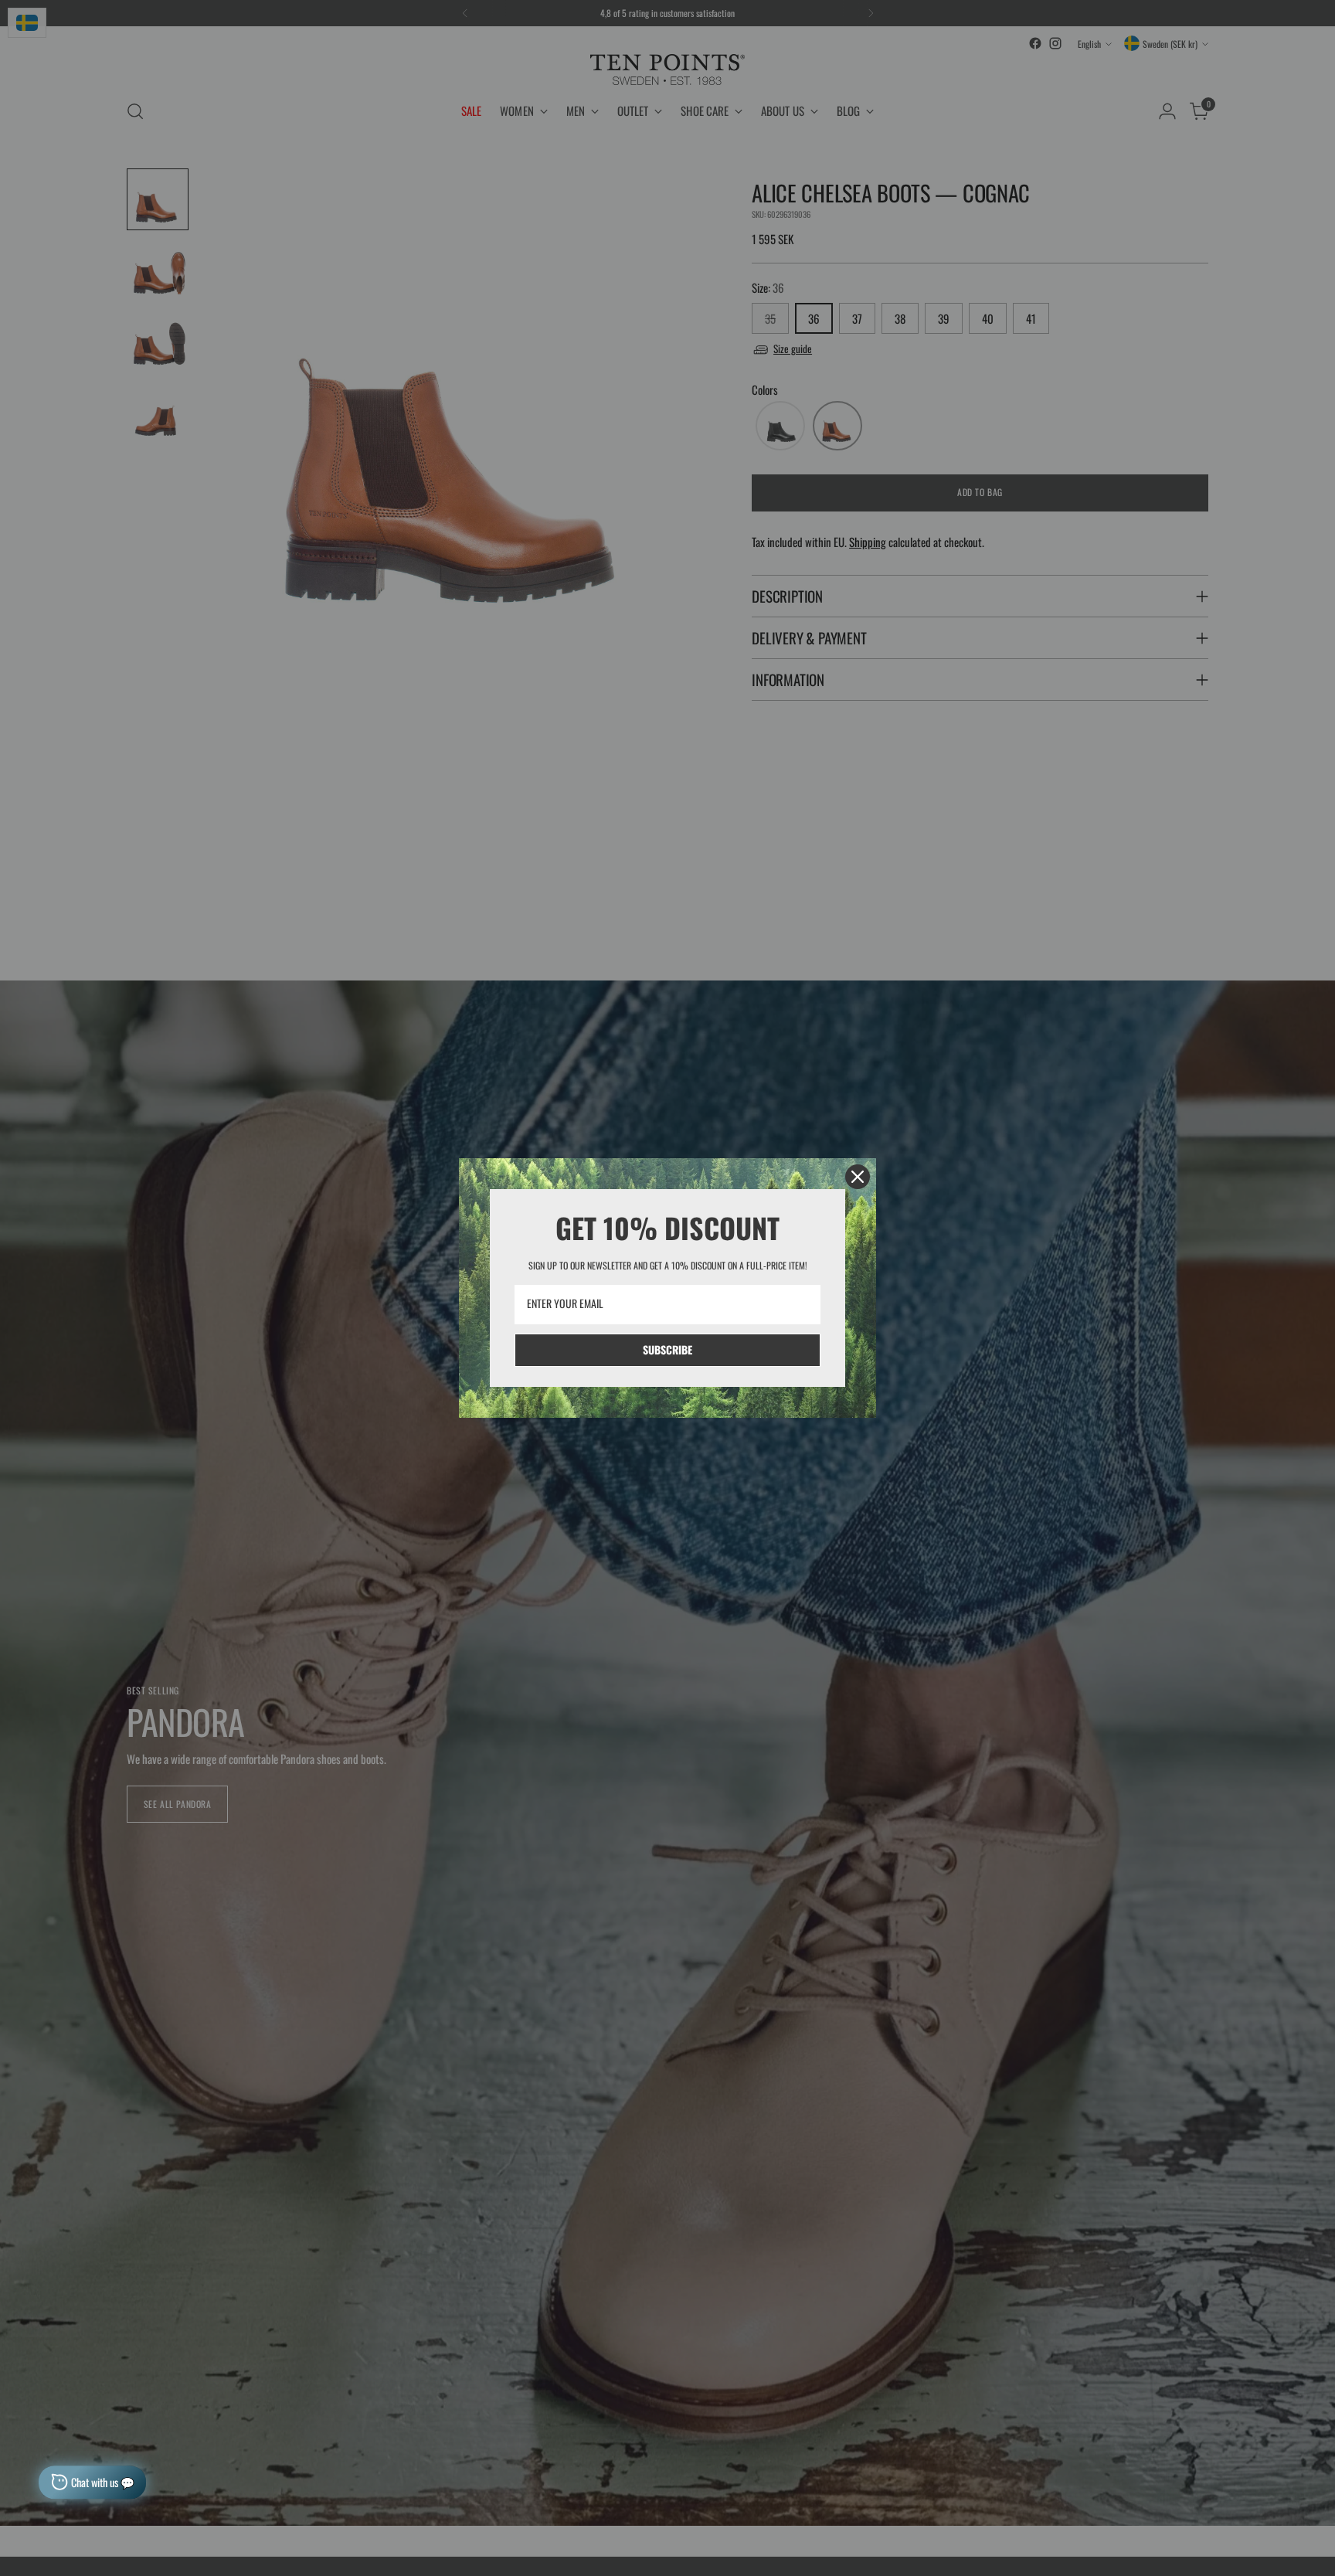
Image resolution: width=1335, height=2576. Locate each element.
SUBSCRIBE (667, 1349)
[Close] (858, 1177)
